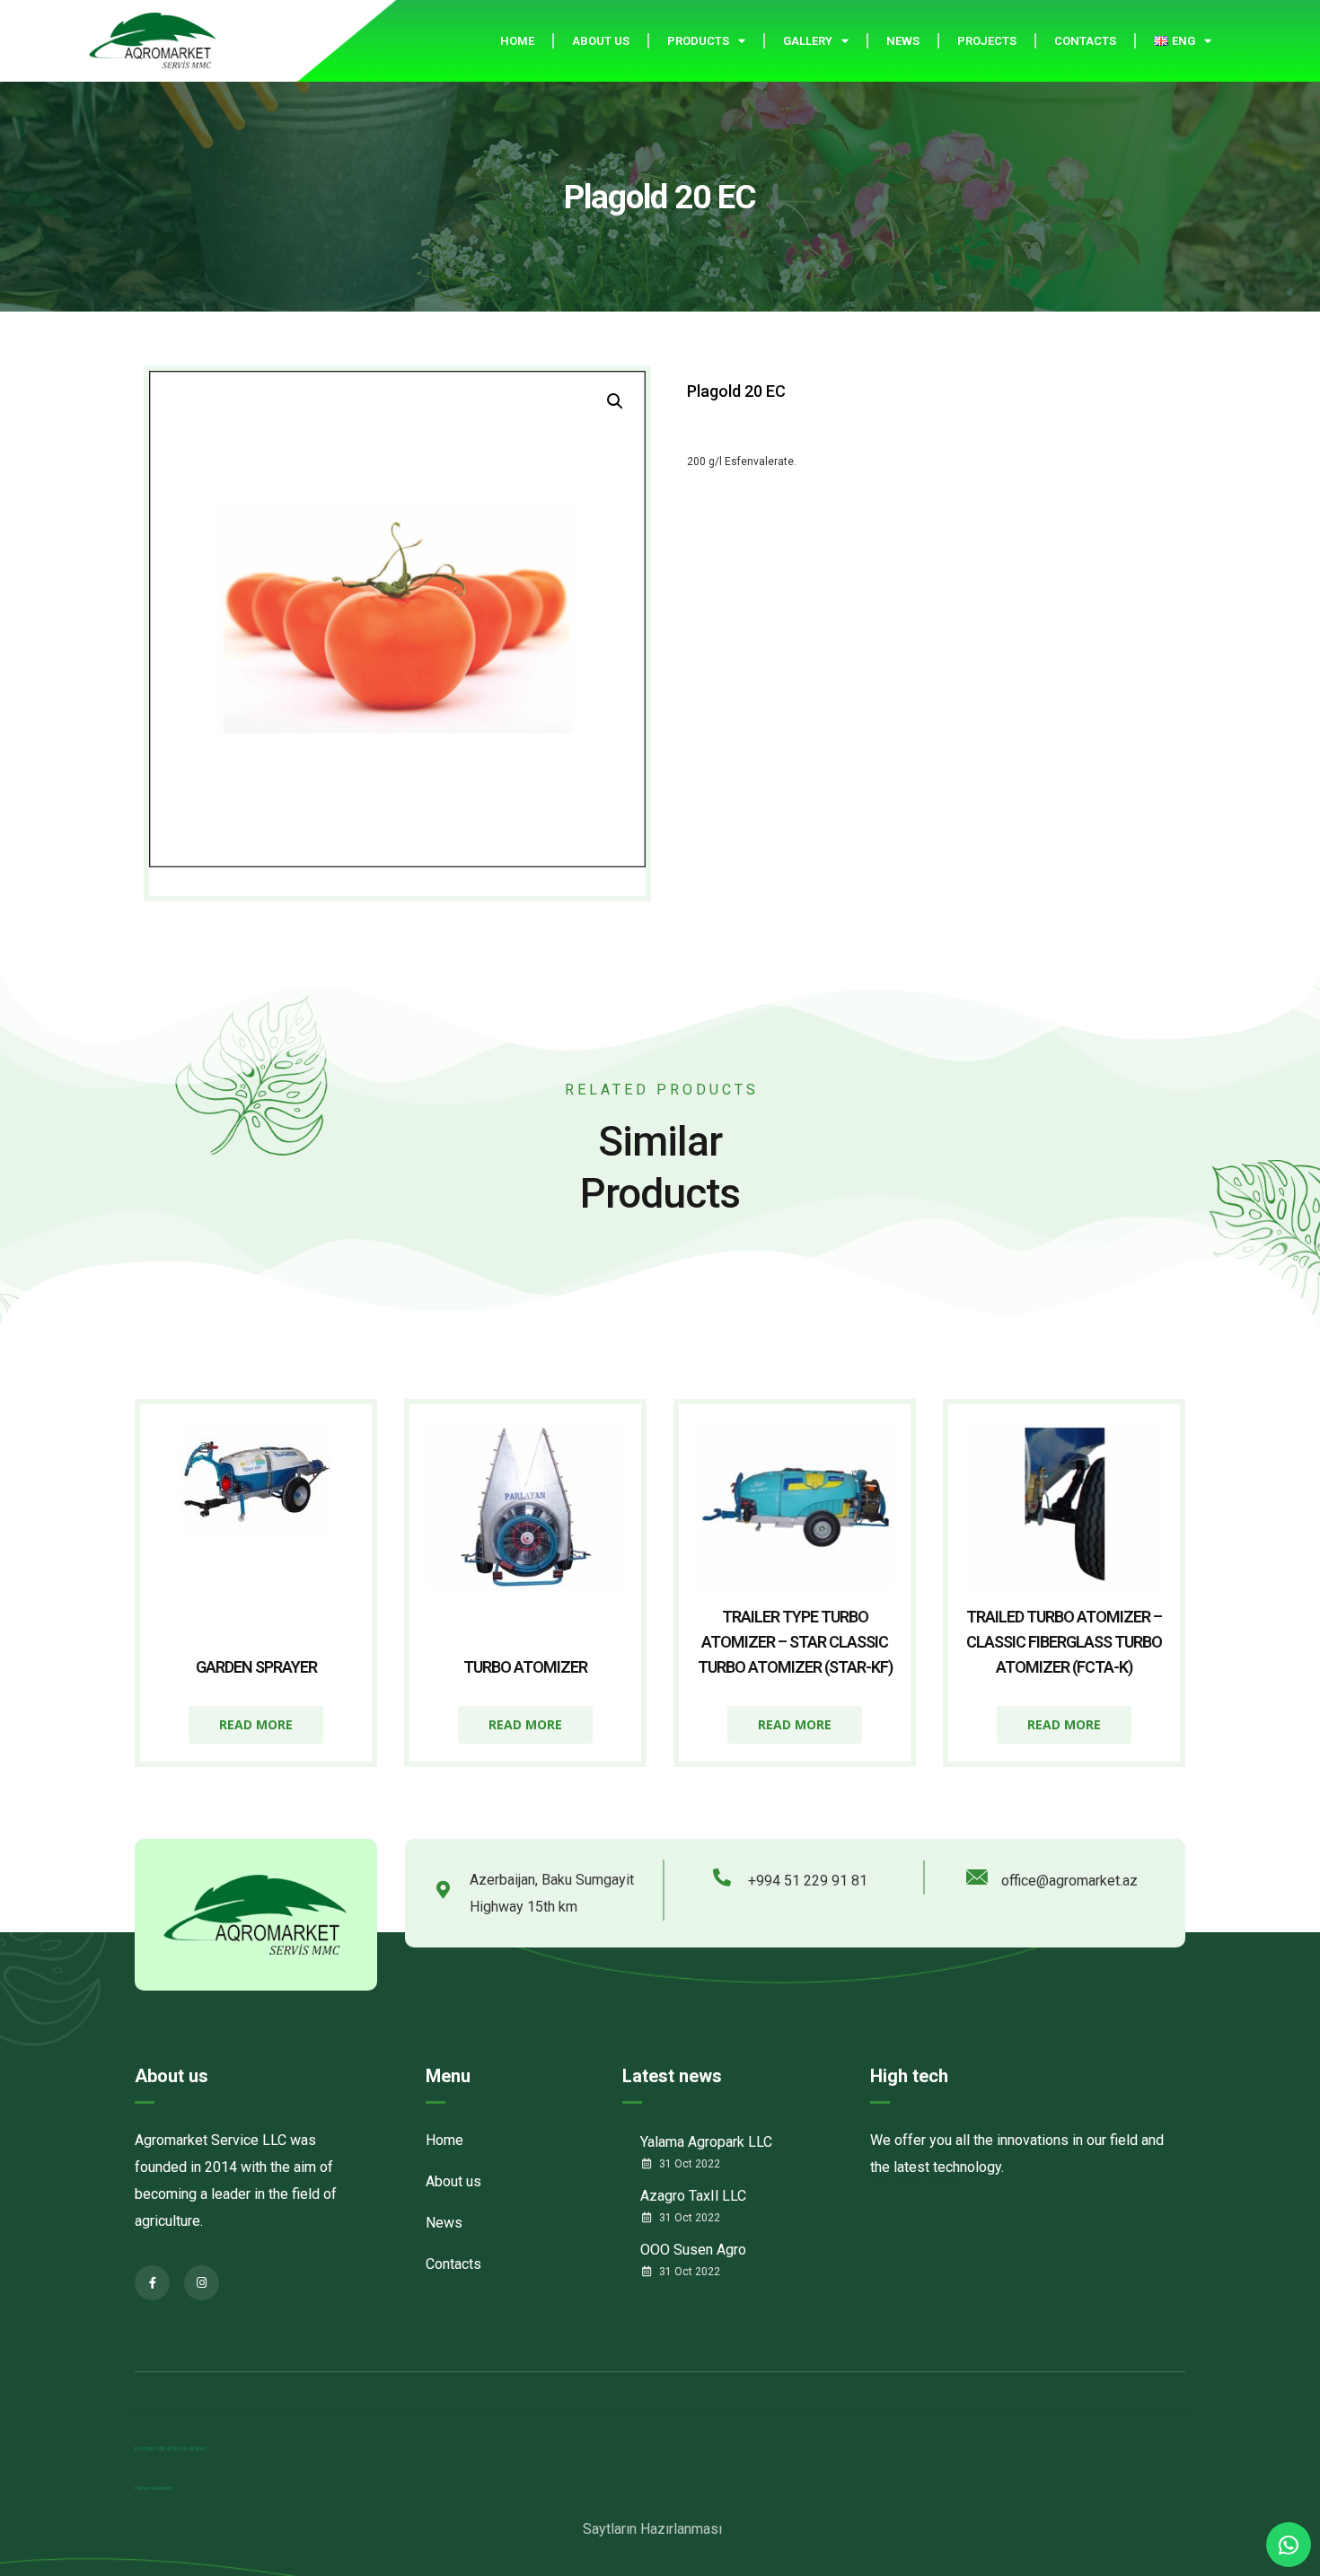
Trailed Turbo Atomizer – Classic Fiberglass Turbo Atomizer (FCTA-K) (1064, 1642)
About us (601, 41)
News (903, 41)
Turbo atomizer (525, 1667)
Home (517, 41)
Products (698, 41)
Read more (256, 1724)
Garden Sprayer (256, 1667)
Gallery (808, 41)
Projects (987, 41)
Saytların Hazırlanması (652, 2529)
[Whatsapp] (1289, 2545)
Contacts (1085, 41)
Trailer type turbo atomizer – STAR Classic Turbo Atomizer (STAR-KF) (795, 1642)
